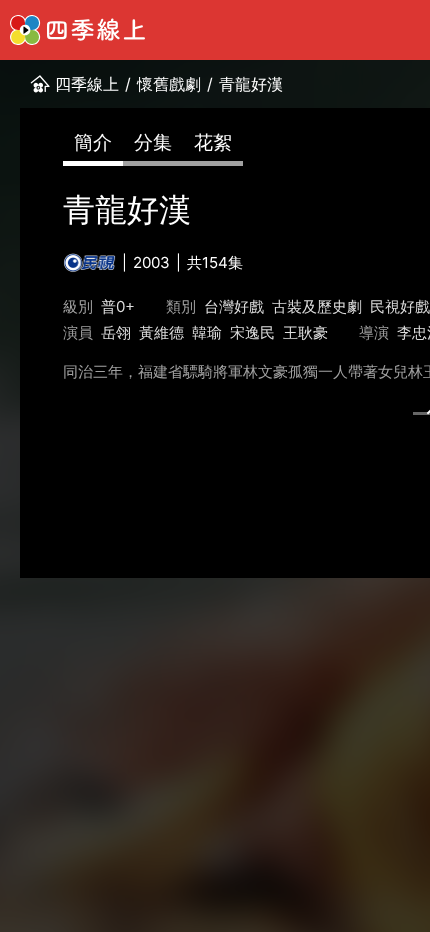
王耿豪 (305, 332)
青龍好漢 (251, 84)
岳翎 (116, 332)
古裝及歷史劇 (317, 306)
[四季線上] (77, 30)
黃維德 (161, 332)
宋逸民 (252, 332)
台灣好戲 (234, 306)
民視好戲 (400, 306)
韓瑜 (207, 332)
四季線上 (87, 84)
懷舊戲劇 (169, 84)
